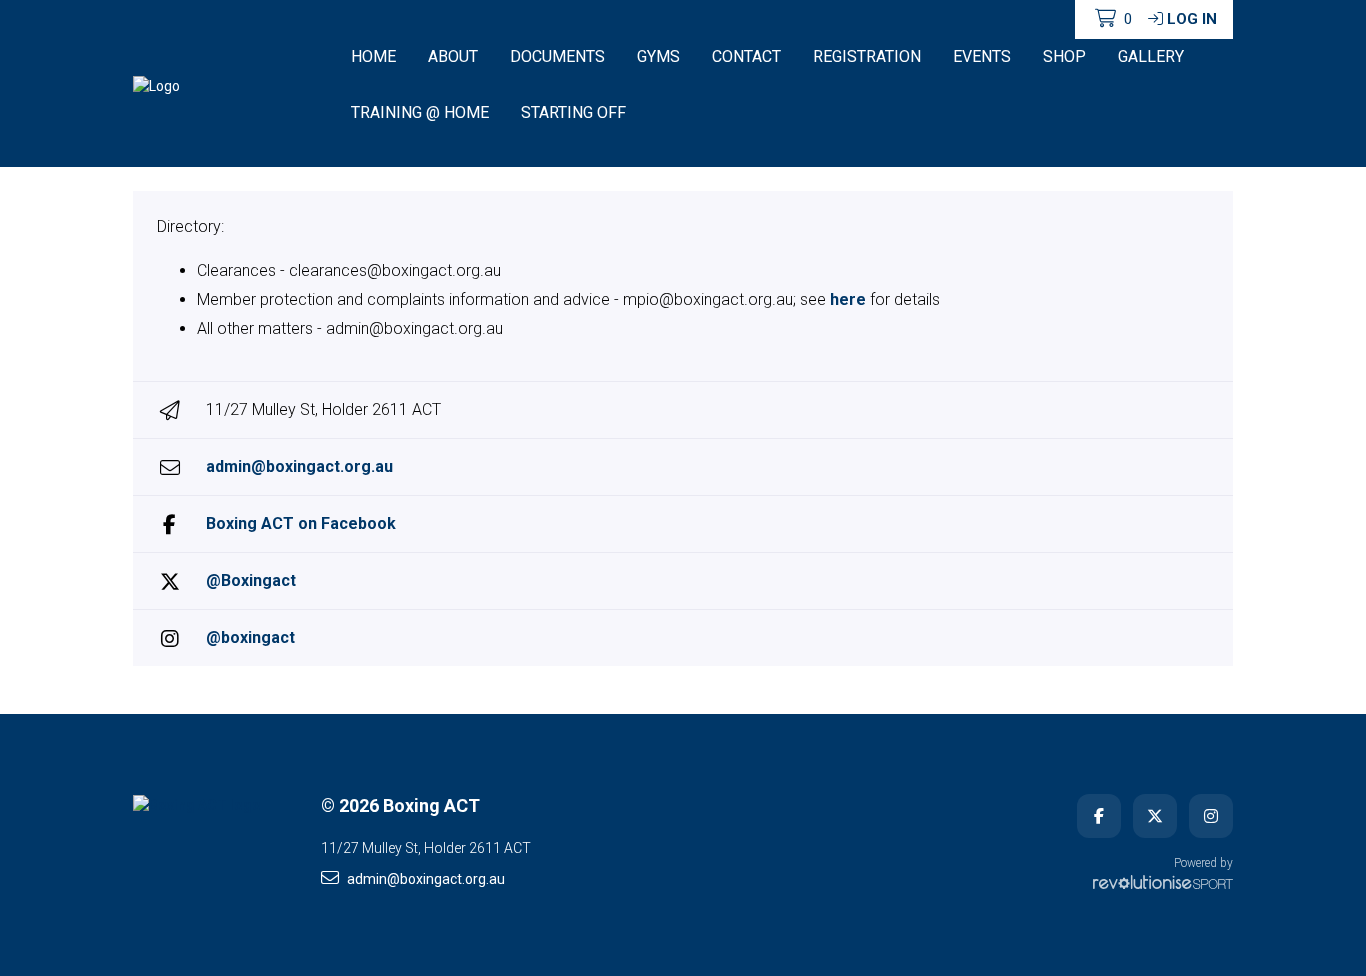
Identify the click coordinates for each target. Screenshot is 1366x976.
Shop (1064, 56)
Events (982, 56)
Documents (557, 56)
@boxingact (250, 637)
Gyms (658, 56)
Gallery (1151, 56)
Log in (1192, 19)
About (453, 56)
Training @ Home (420, 112)
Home (373, 56)
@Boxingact (251, 580)
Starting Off (573, 112)
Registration (867, 56)
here (848, 299)
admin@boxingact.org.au (299, 466)
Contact (746, 56)
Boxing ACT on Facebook (301, 523)
